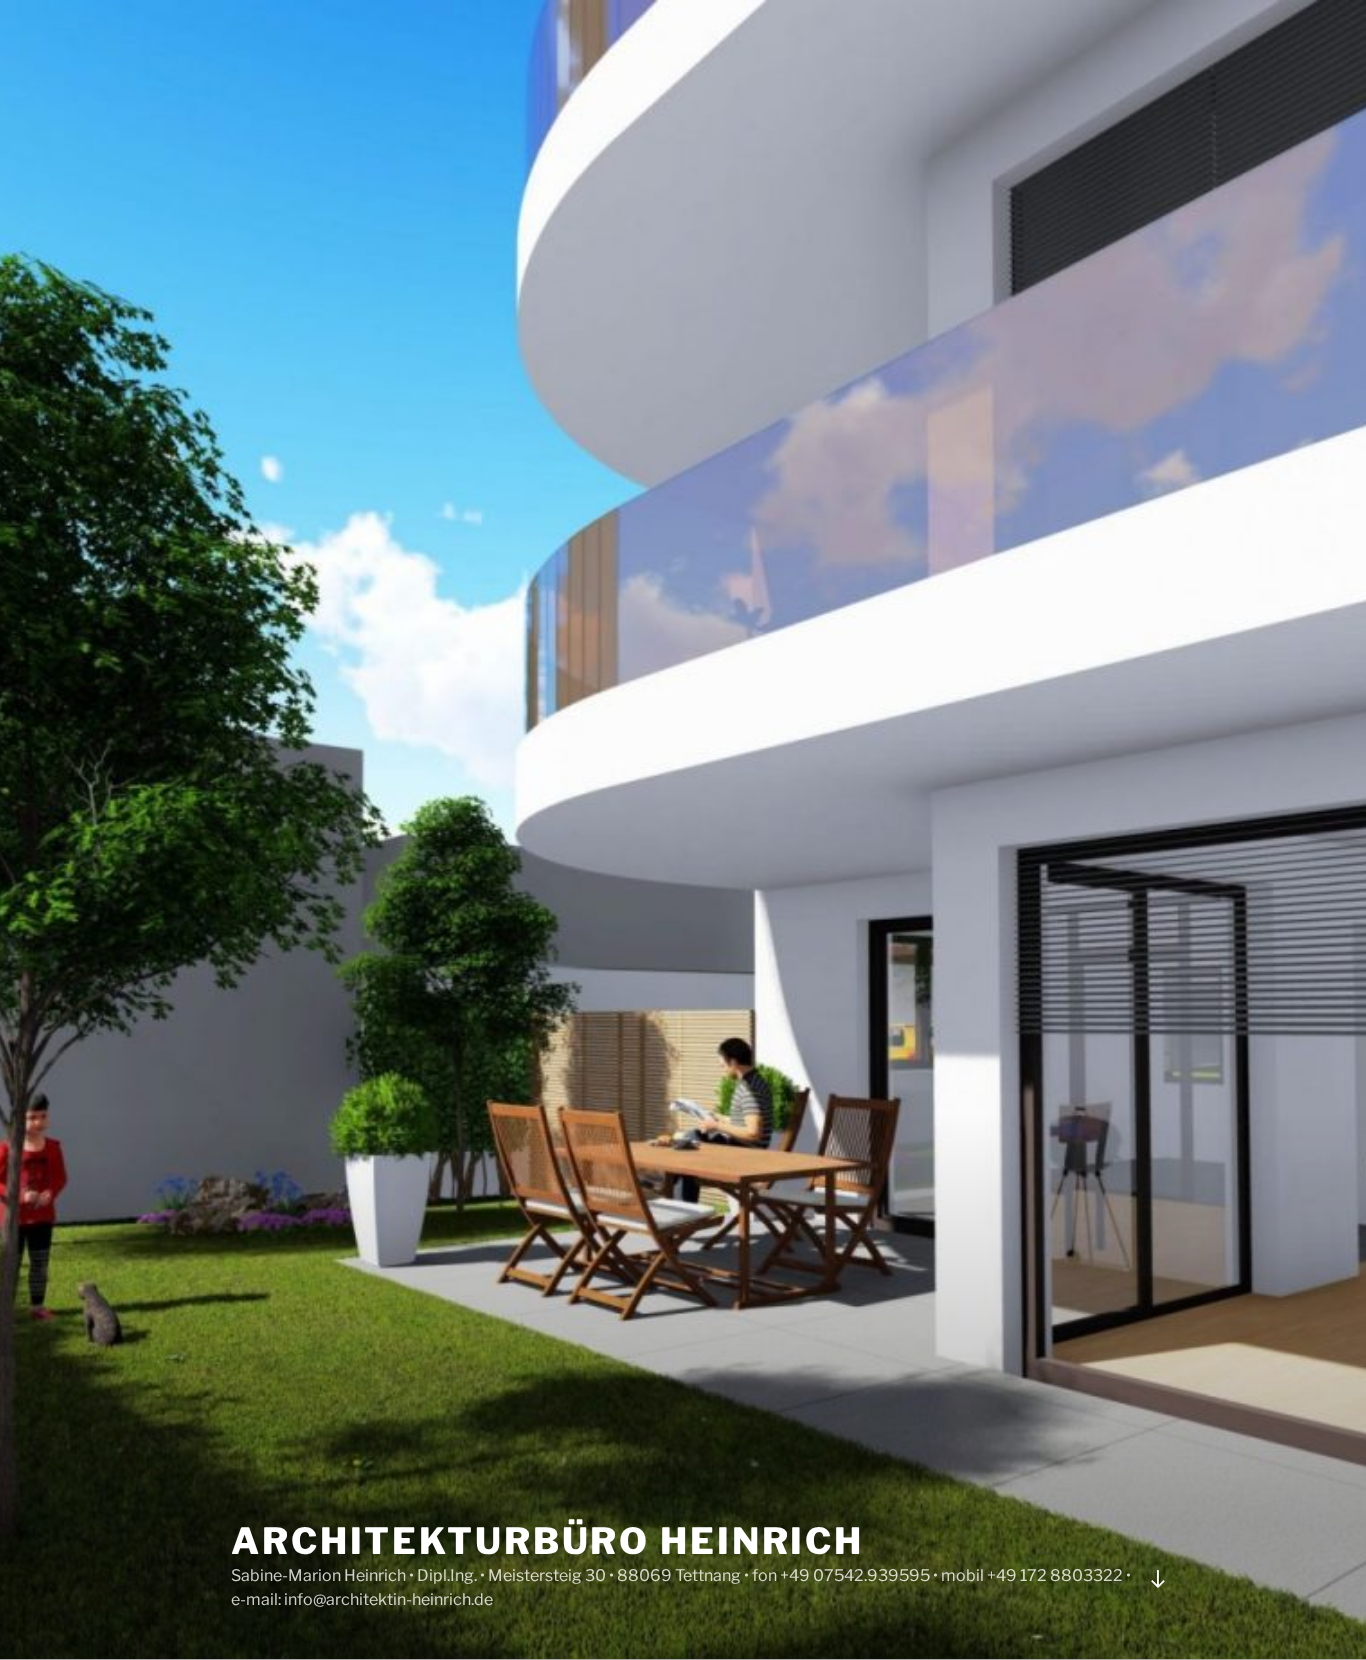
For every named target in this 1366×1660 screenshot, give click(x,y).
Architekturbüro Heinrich (547, 1541)
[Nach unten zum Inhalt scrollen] (1158, 1579)
